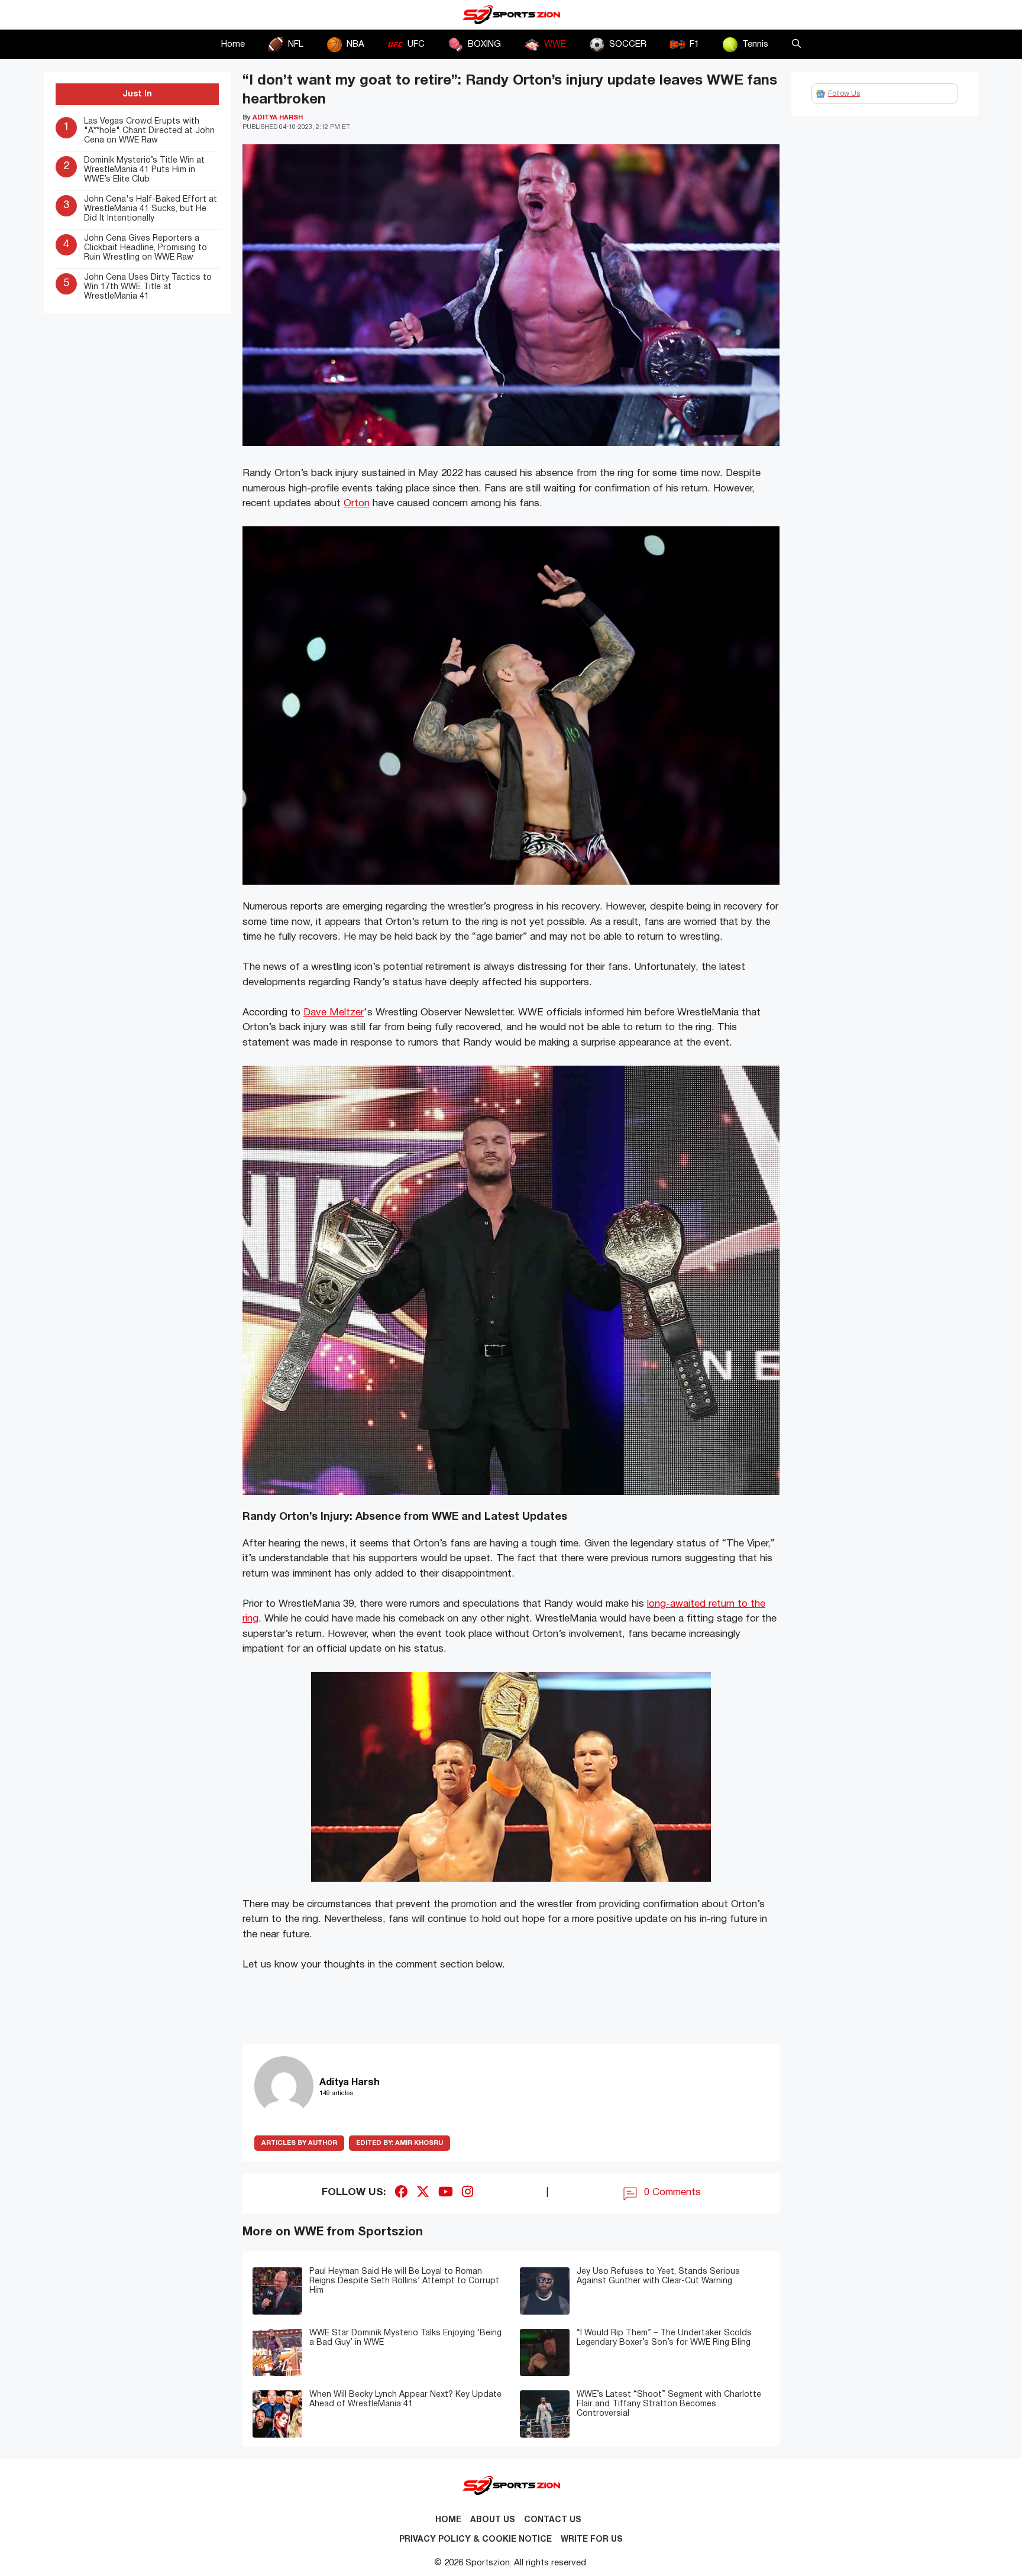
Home (233, 44)
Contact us (553, 2520)
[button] (796, 44)
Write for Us (592, 2540)
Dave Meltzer (334, 1013)
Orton (357, 504)
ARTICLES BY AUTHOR (299, 2143)
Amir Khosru (400, 2143)
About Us (493, 2520)
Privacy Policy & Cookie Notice (476, 2540)
